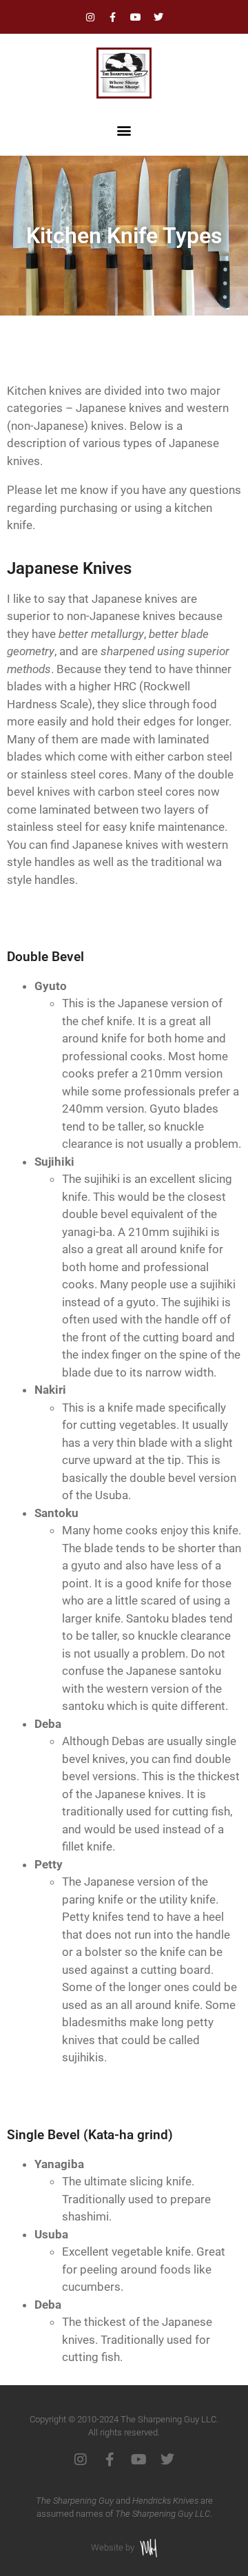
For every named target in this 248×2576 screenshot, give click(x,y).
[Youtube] (136, 17)
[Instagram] (90, 17)
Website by (113, 2547)
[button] (124, 131)
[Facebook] (113, 17)
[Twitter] (158, 17)
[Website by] (148, 2548)
